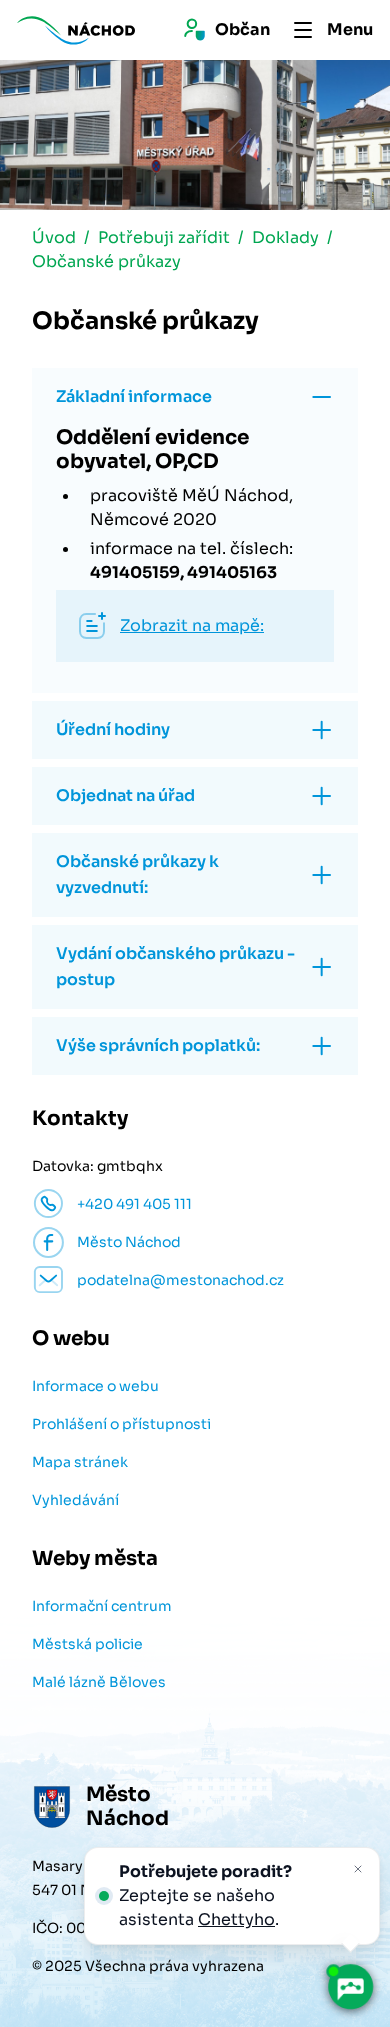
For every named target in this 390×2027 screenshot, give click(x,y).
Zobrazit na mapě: (192, 625)
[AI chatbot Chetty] (349, 1986)
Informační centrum (102, 1606)
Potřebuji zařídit (164, 237)
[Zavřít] (358, 1869)
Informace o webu (95, 1386)
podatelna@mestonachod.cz (180, 1280)
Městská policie (87, 1644)
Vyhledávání (75, 1500)
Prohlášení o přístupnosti (121, 1424)
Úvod (54, 237)
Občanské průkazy (106, 261)
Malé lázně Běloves (99, 1682)
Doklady (285, 237)
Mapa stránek (80, 1462)
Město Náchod (129, 1242)
